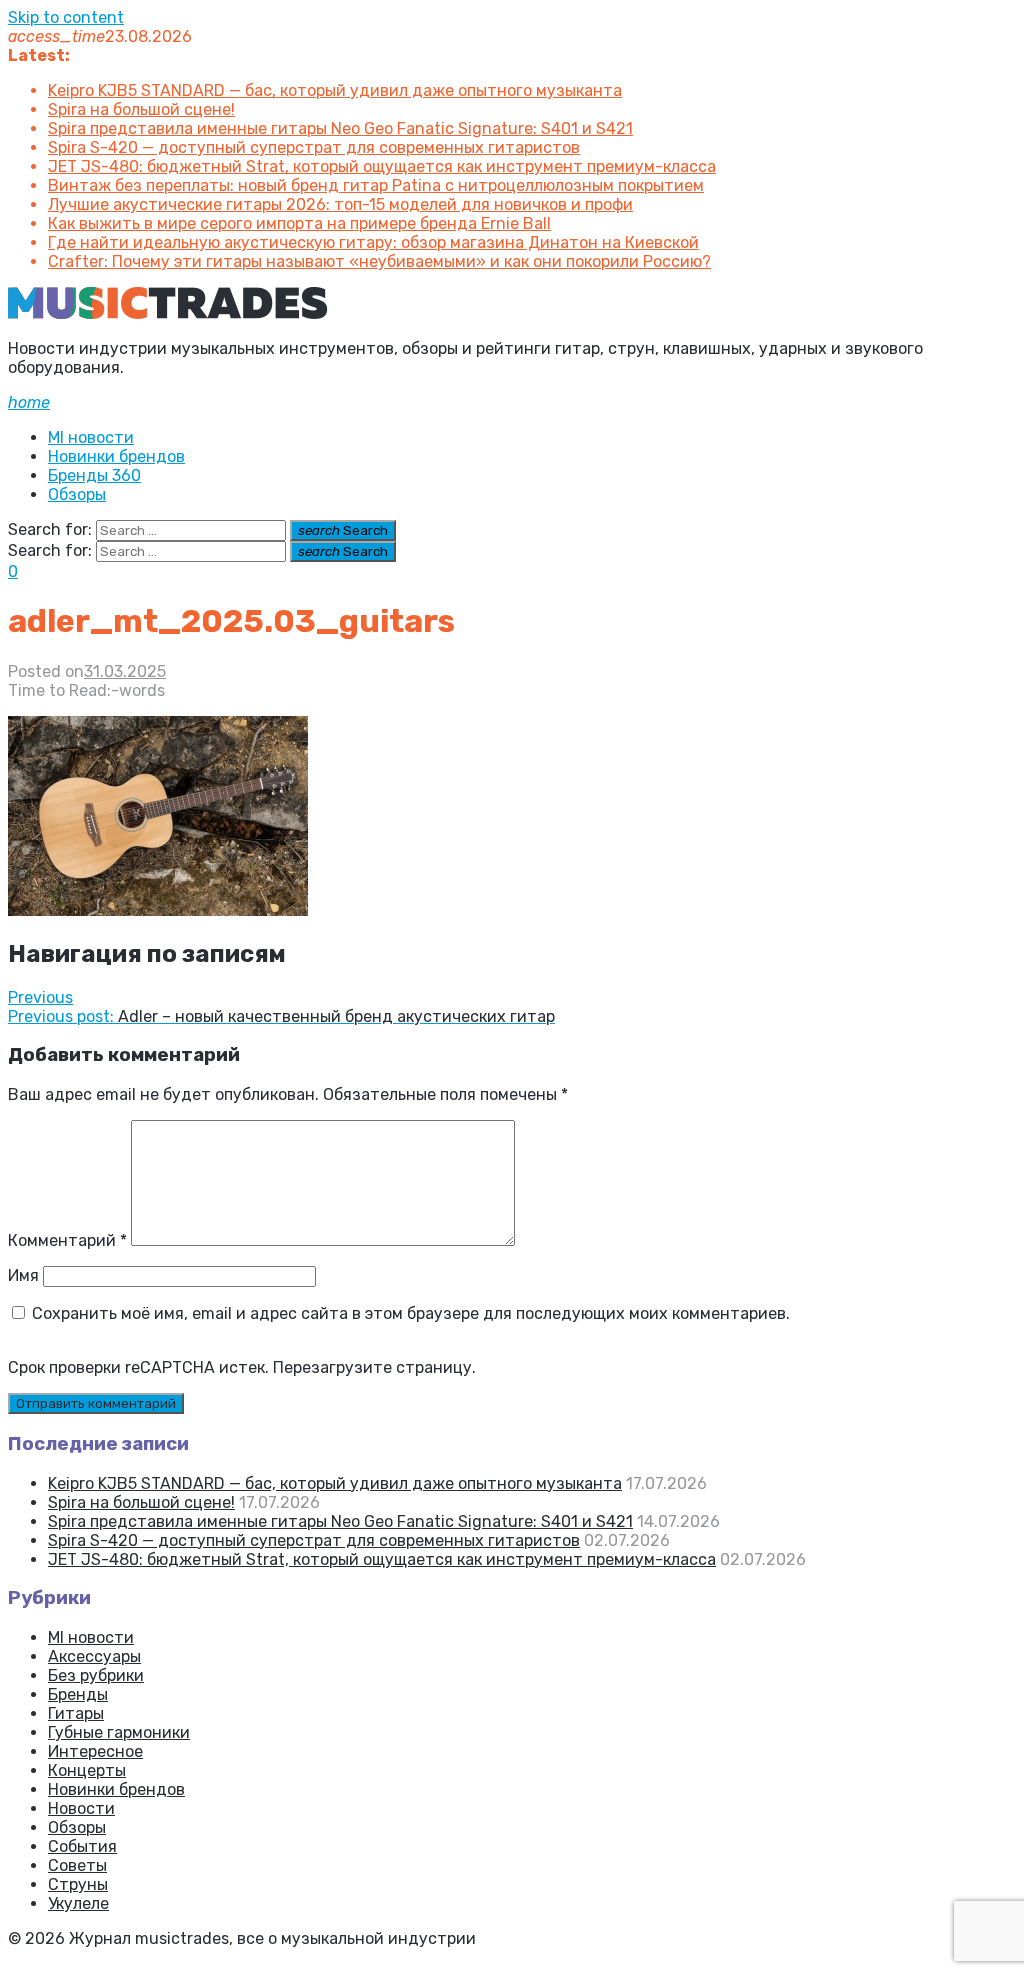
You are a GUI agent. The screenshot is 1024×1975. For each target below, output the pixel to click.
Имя (23, 1275)
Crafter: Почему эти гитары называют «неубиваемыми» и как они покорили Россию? (379, 261)
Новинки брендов (116, 456)
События (82, 1846)
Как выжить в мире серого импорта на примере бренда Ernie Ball (299, 223)
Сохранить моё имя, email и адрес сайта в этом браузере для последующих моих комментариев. (411, 1313)
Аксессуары (94, 1656)
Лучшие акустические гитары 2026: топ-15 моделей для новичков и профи (340, 204)
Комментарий (67, 1240)
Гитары (76, 1713)
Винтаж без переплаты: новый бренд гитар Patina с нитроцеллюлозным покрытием (376, 185)
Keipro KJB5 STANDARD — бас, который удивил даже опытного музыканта (335, 90)
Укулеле (78, 1903)
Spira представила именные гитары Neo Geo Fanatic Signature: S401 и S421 (340, 128)
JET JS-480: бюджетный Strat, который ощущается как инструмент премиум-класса (382, 166)
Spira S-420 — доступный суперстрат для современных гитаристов (314, 147)
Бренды (78, 1694)
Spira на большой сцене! (141, 109)
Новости (81, 1808)
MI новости (91, 437)
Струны (78, 1884)
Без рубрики (96, 1675)
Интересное (95, 1751)
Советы (77, 1865)
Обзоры (77, 494)
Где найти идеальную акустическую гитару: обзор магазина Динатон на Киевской (373, 242)
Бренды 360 (94, 475)
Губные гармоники (119, 1732)
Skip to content (66, 17)
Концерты (87, 1770)
